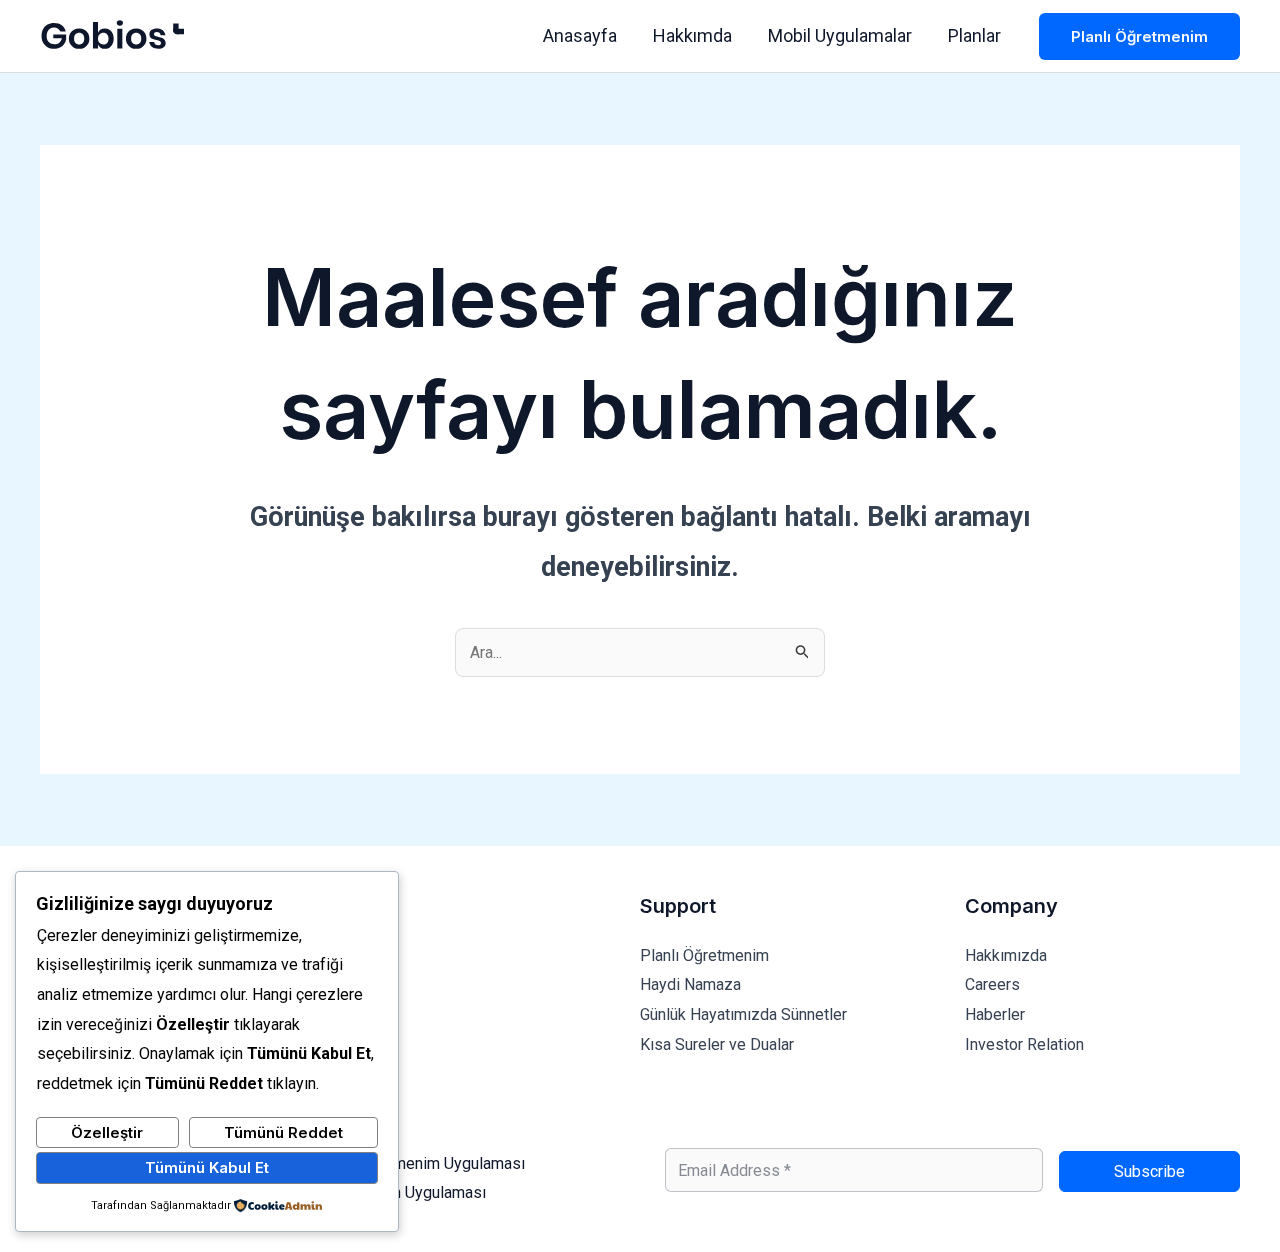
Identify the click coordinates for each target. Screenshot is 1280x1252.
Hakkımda (692, 35)
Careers (992, 984)
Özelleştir (107, 1132)
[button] (1139, 36)
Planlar (974, 35)
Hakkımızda (1006, 955)
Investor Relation (1024, 1044)
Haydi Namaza (690, 984)
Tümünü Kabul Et (207, 1167)
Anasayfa (580, 35)
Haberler (995, 1014)
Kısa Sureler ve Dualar (717, 1044)
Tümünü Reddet (283, 1132)
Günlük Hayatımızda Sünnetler (743, 1014)
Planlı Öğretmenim (704, 955)
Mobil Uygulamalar (840, 35)
